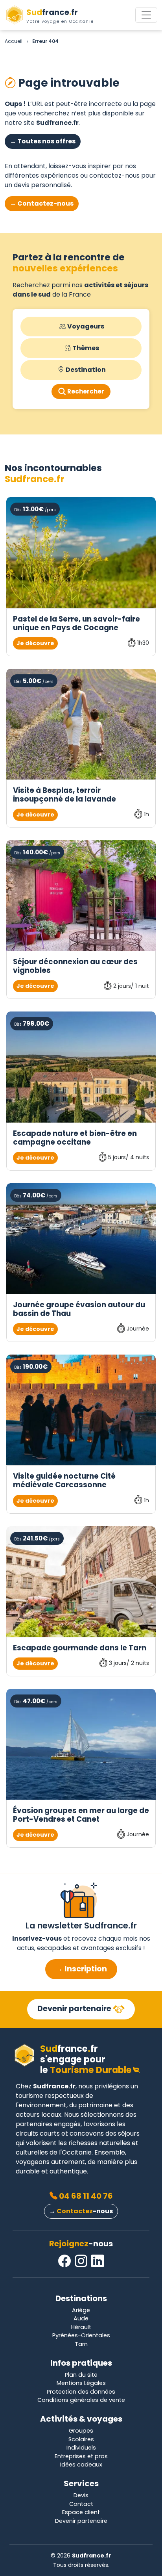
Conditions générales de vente (81, 2400)
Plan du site (81, 2375)
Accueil (14, 41)
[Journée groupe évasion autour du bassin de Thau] (81, 1239)
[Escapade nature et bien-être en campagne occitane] (81, 1067)
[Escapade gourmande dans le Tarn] (81, 1582)
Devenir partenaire (75, 2009)
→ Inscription (81, 1969)
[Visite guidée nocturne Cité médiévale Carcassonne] (81, 1410)
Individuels (81, 2448)
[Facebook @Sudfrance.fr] (64, 2261)
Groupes (81, 2431)
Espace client (81, 2512)
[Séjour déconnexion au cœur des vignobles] (81, 895)
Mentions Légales (81, 2383)
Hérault (81, 2327)
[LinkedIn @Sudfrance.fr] (98, 2261)
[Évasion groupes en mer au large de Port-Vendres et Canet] (81, 1744)
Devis (81, 2495)
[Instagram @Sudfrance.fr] (81, 2261)
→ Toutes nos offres (43, 141)
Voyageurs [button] (86, 326)
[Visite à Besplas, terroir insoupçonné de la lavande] (81, 724)
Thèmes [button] (86, 348)
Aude (81, 2318)
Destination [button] (86, 370)
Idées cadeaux (81, 2465)
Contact (81, 2504)
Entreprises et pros (81, 2456)
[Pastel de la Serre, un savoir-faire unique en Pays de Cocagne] (81, 552)
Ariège (81, 2310)
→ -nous (81, 2211)
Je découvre (35, 643)
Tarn (81, 2344)
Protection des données (81, 2392)
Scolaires (81, 2439)
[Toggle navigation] (146, 15)
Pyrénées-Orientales (81, 2335)
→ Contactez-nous (42, 203)
